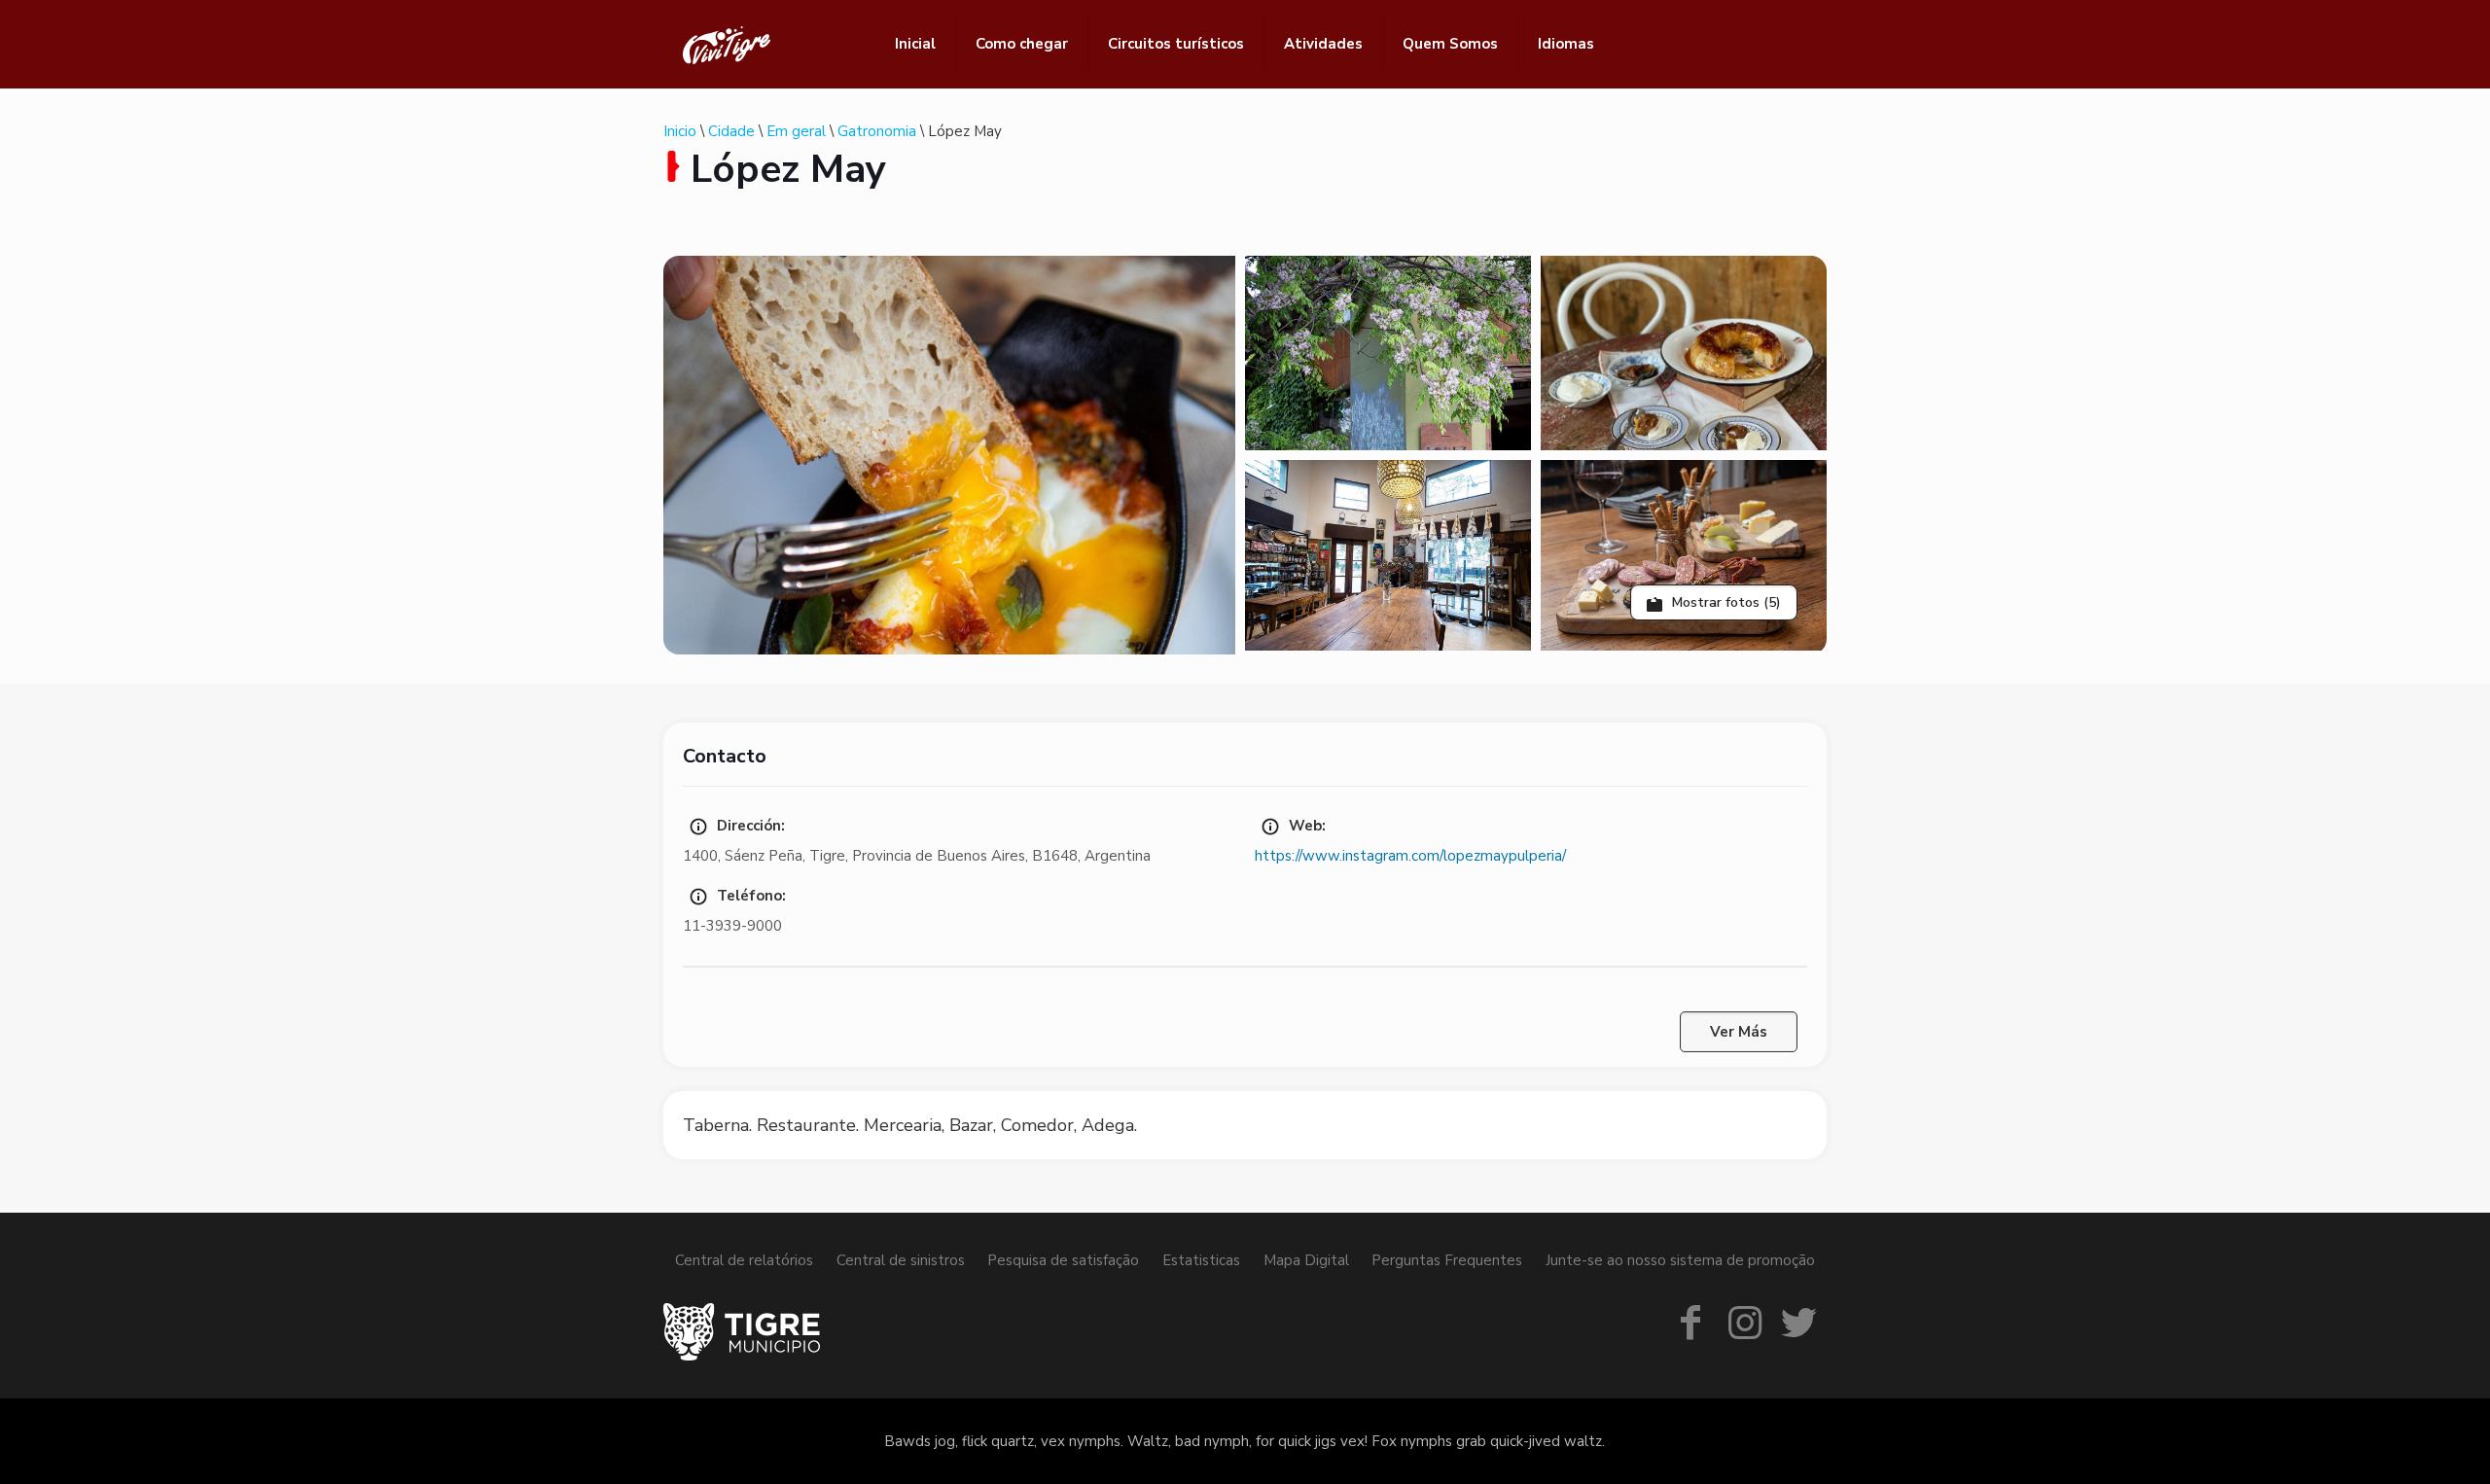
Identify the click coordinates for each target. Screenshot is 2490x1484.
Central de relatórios (744, 1260)
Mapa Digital (1306, 1260)
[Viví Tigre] (727, 44)
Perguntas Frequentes (1447, 1260)
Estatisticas (1201, 1260)
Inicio (680, 131)
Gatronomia (877, 131)
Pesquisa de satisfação (1063, 1260)
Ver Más (1739, 1032)
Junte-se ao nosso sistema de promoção (1680, 1260)
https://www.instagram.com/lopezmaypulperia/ (1410, 856)
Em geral (796, 131)
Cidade (731, 131)
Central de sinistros (901, 1260)
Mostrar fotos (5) (1725, 602)
